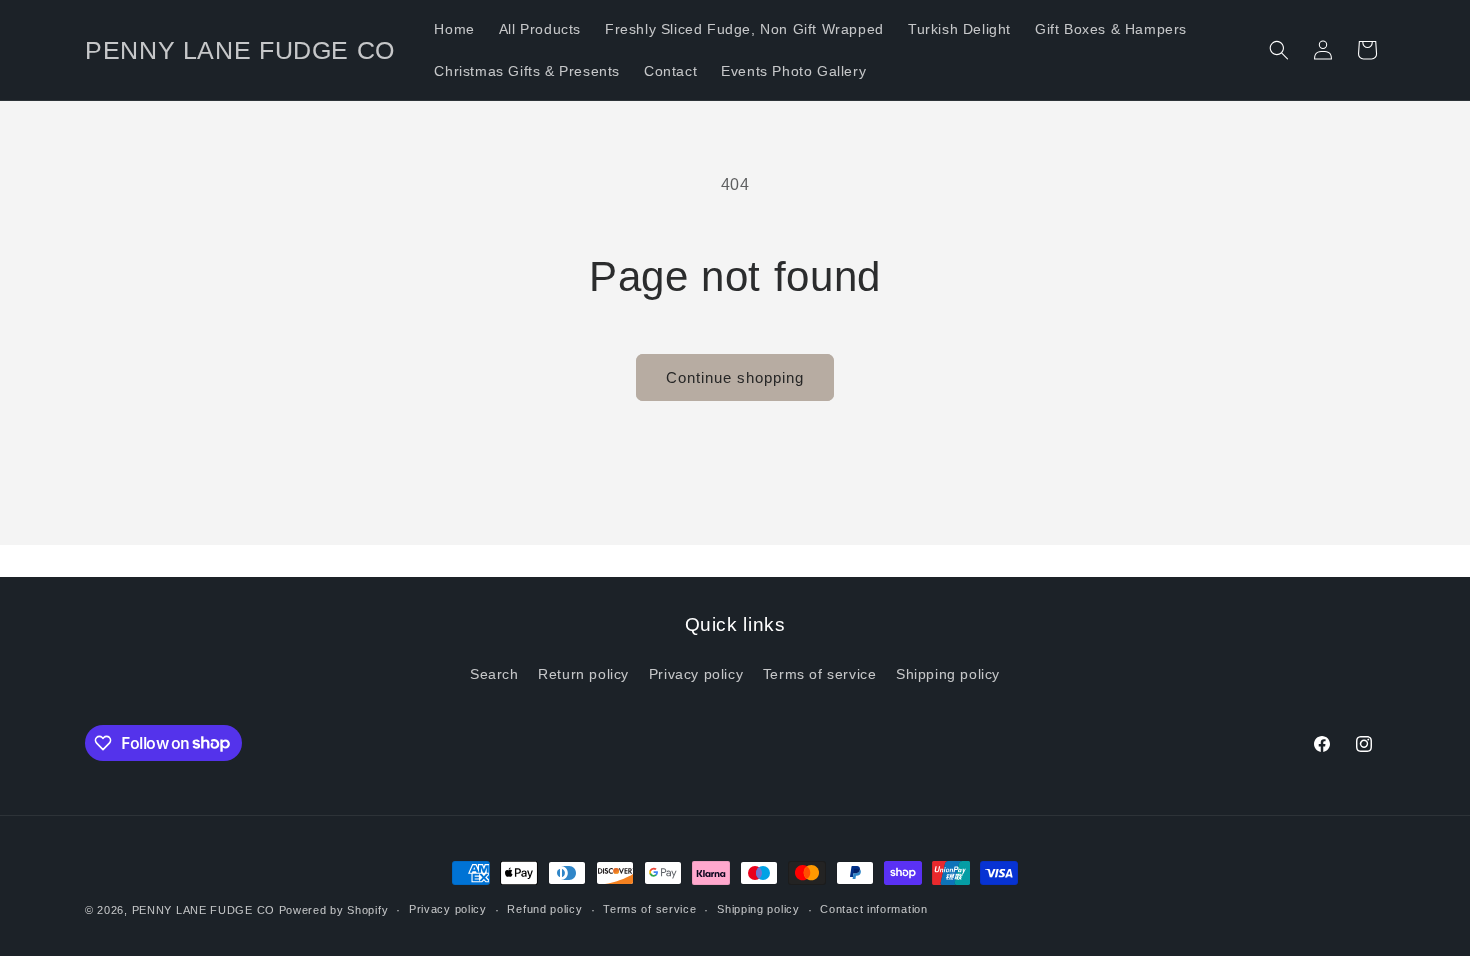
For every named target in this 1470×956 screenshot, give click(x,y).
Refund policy (544, 909)
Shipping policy (948, 674)
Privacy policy (696, 674)
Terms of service (820, 674)
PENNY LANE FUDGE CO (203, 910)
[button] (1279, 50)
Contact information (873, 909)
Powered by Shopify (334, 910)
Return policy (583, 674)
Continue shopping (735, 377)
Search (494, 674)
